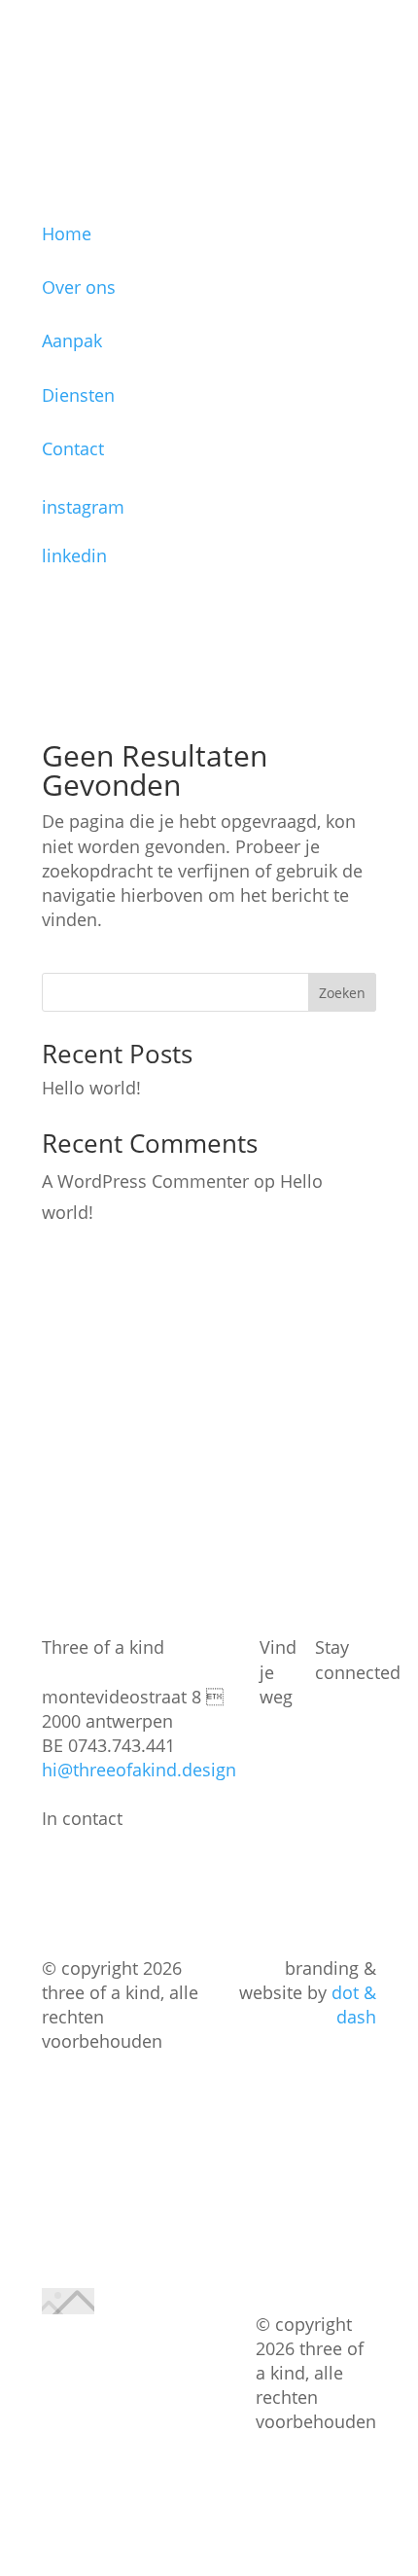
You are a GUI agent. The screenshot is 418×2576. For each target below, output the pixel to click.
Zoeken (342, 993)
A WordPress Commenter (145, 1181)
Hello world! (91, 1088)
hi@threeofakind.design (139, 1770)
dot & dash (354, 2004)
